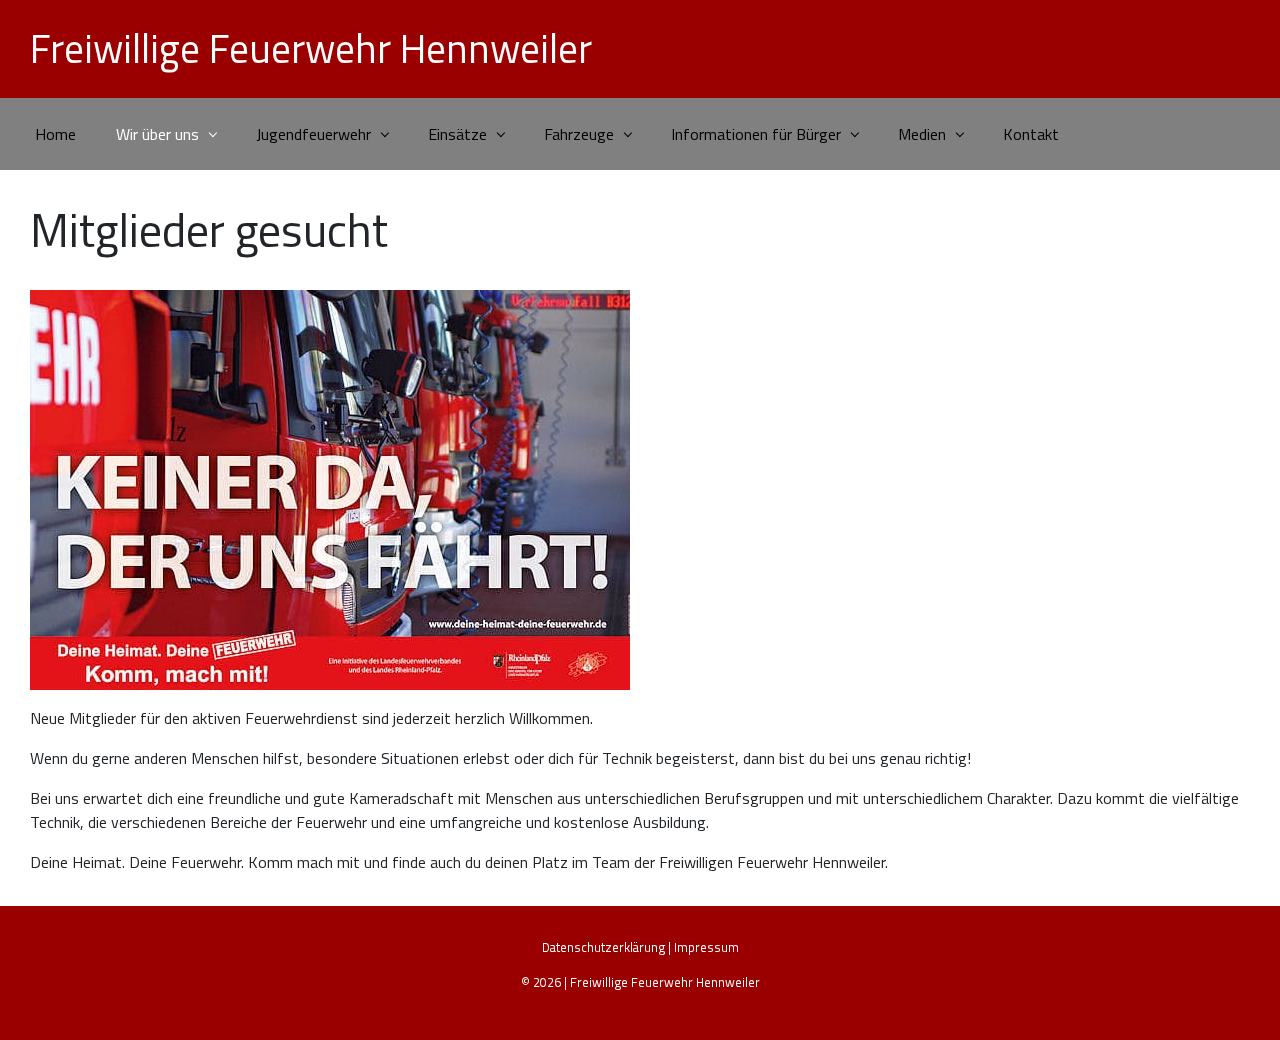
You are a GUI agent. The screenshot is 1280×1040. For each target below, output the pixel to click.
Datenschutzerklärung (603, 947)
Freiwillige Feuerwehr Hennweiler (311, 48)
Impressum (706, 947)
